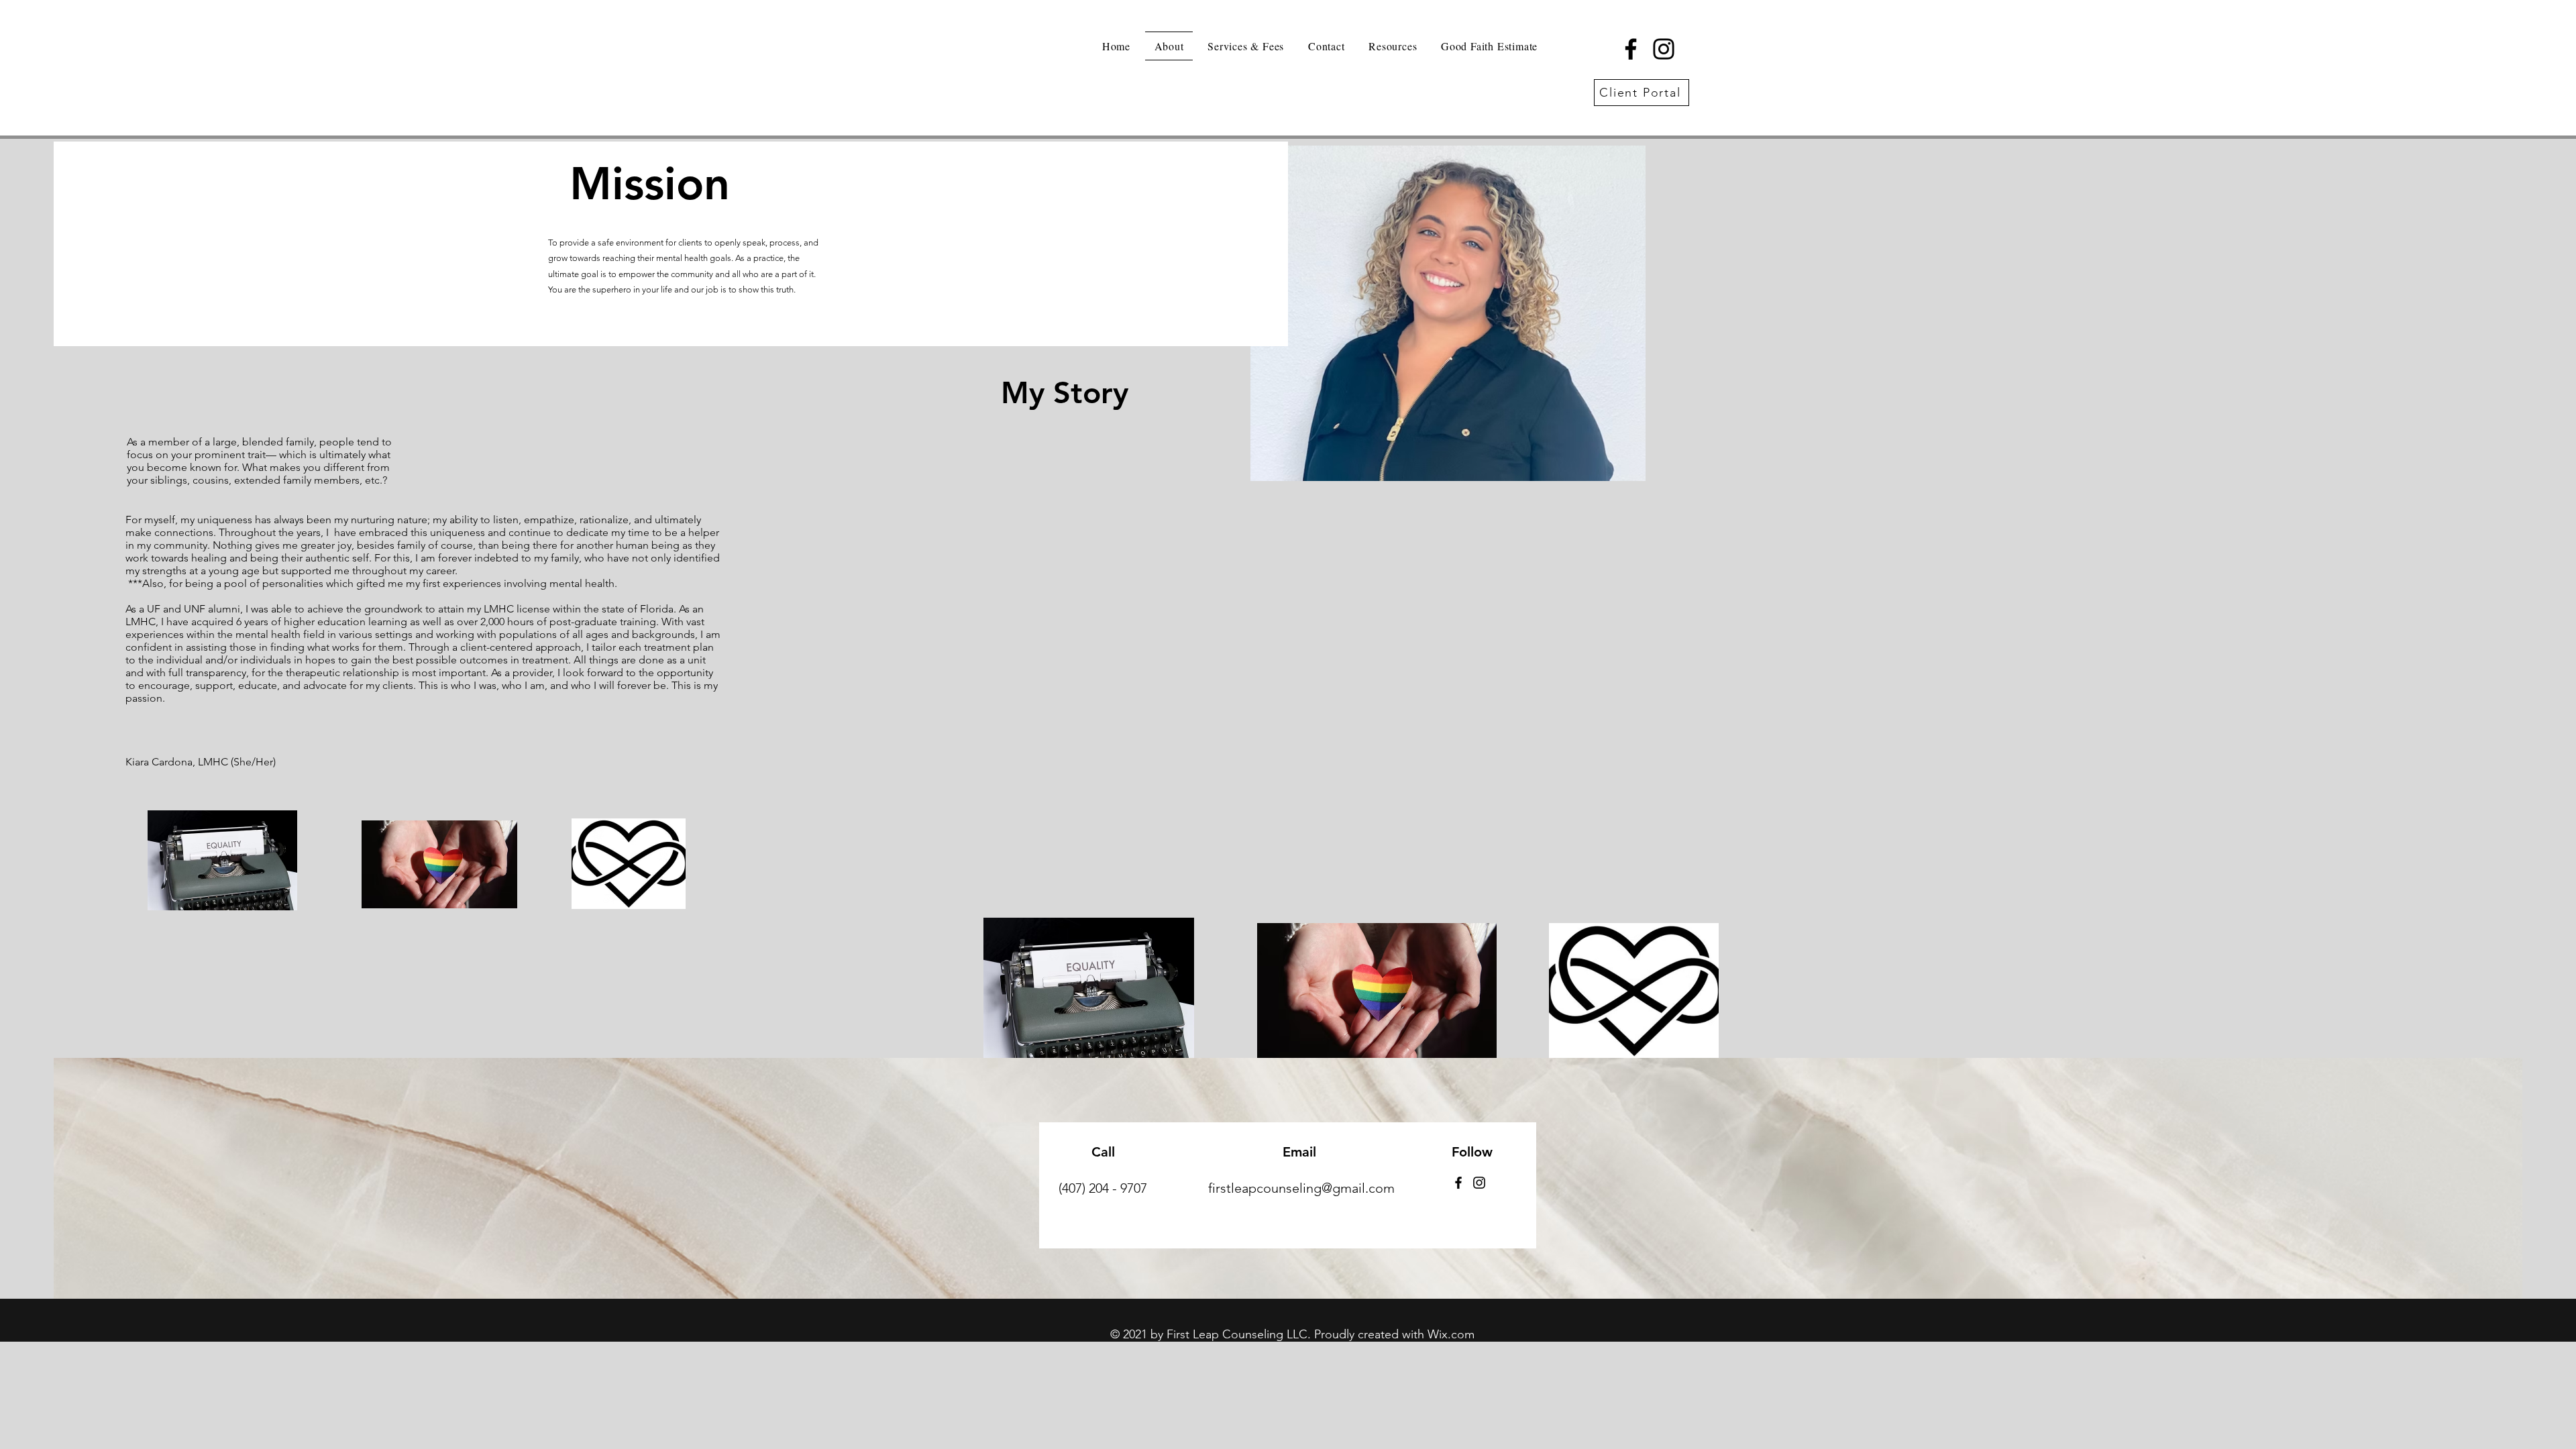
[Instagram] (1664, 49)
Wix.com (1451, 1334)
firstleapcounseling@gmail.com (1301, 1188)
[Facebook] (1631, 49)
